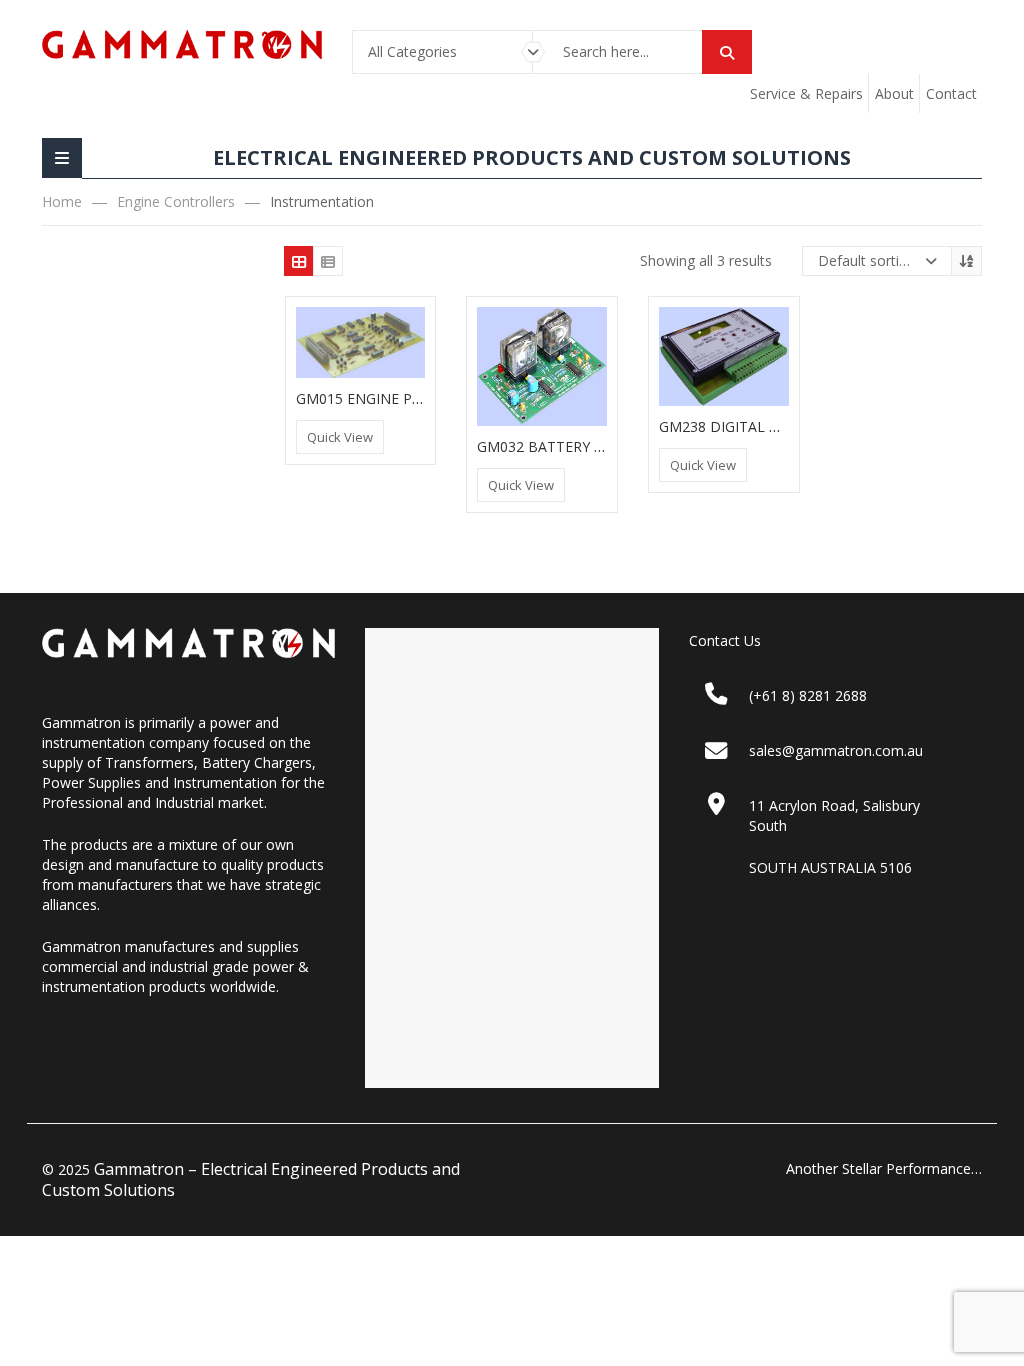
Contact (951, 93)
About (894, 93)
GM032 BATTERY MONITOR (569, 446)
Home (62, 201)
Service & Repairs (806, 93)
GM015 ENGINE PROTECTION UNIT (413, 398)
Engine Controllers (176, 201)
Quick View (340, 437)
